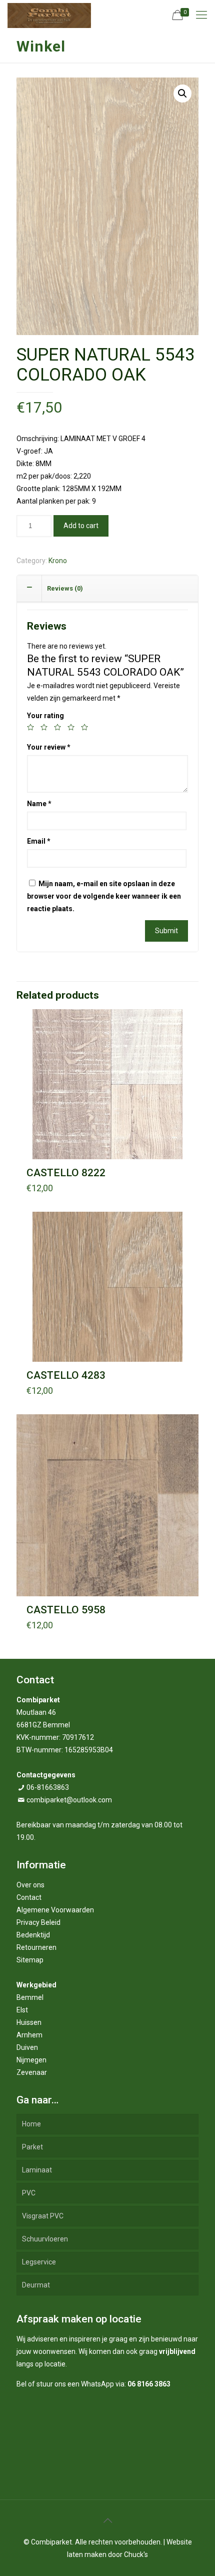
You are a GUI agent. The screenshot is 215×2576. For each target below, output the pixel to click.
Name (39, 804)
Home (31, 2124)
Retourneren (36, 1947)
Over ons (30, 1885)
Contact (29, 1897)
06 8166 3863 (149, 2384)
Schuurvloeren (45, 2239)
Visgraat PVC (43, 2216)
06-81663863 (48, 1787)
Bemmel (30, 1997)
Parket (32, 2147)
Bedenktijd (33, 1935)
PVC (29, 2193)
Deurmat (36, 2285)
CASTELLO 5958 (66, 1610)
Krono (58, 561)
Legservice (39, 2262)
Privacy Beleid (38, 1922)
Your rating (45, 716)
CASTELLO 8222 (66, 1173)
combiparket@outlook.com (69, 1800)
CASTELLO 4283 (66, 1375)
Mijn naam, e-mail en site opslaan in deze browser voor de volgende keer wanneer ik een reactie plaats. (104, 896)
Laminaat (37, 2170)
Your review (49, 747)
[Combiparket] (49, 15)
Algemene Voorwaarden (55, 1910)
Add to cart (81, 526)
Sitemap (30, 1960)
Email (39, 841)
